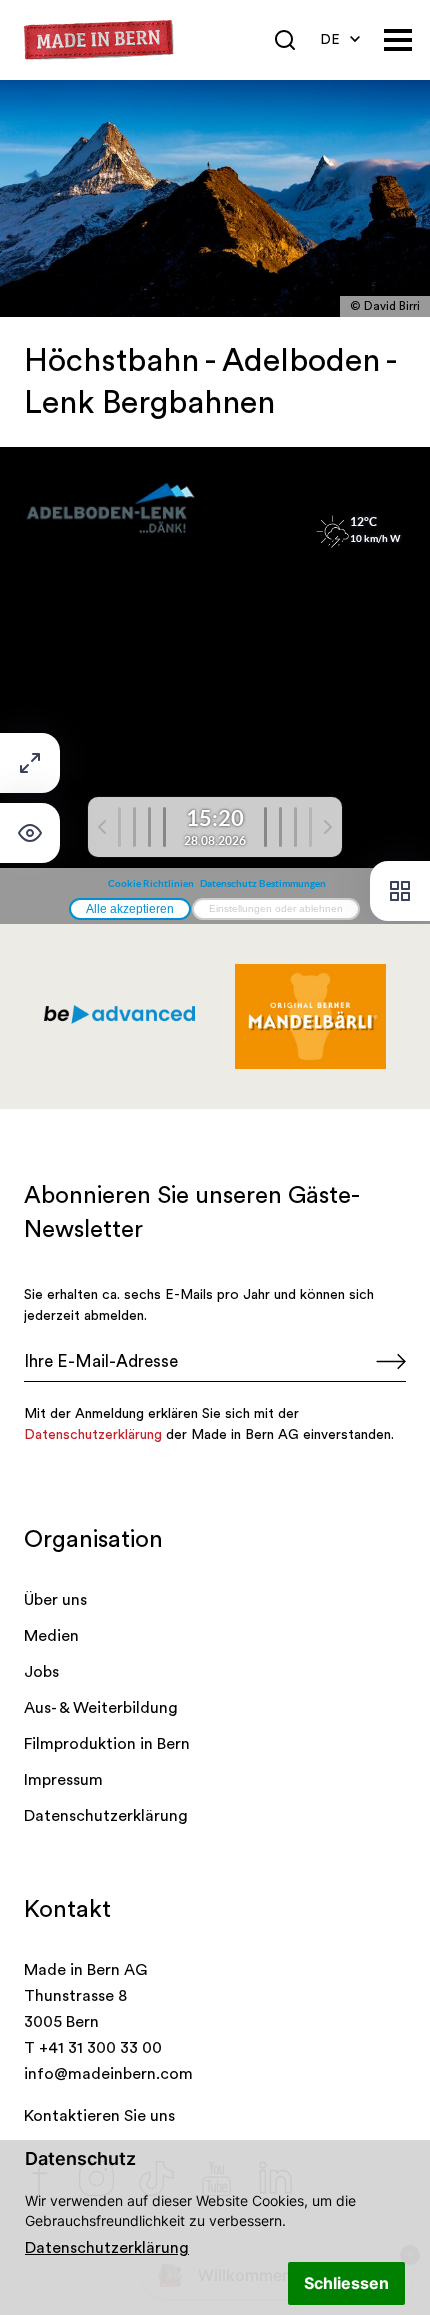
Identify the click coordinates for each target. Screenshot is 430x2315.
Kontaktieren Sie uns (99, 2116)
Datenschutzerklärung (107, 2248)
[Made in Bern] (99, 40)
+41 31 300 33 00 (100, 2048)
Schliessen (346, 2283)
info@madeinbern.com (108, 2074)
